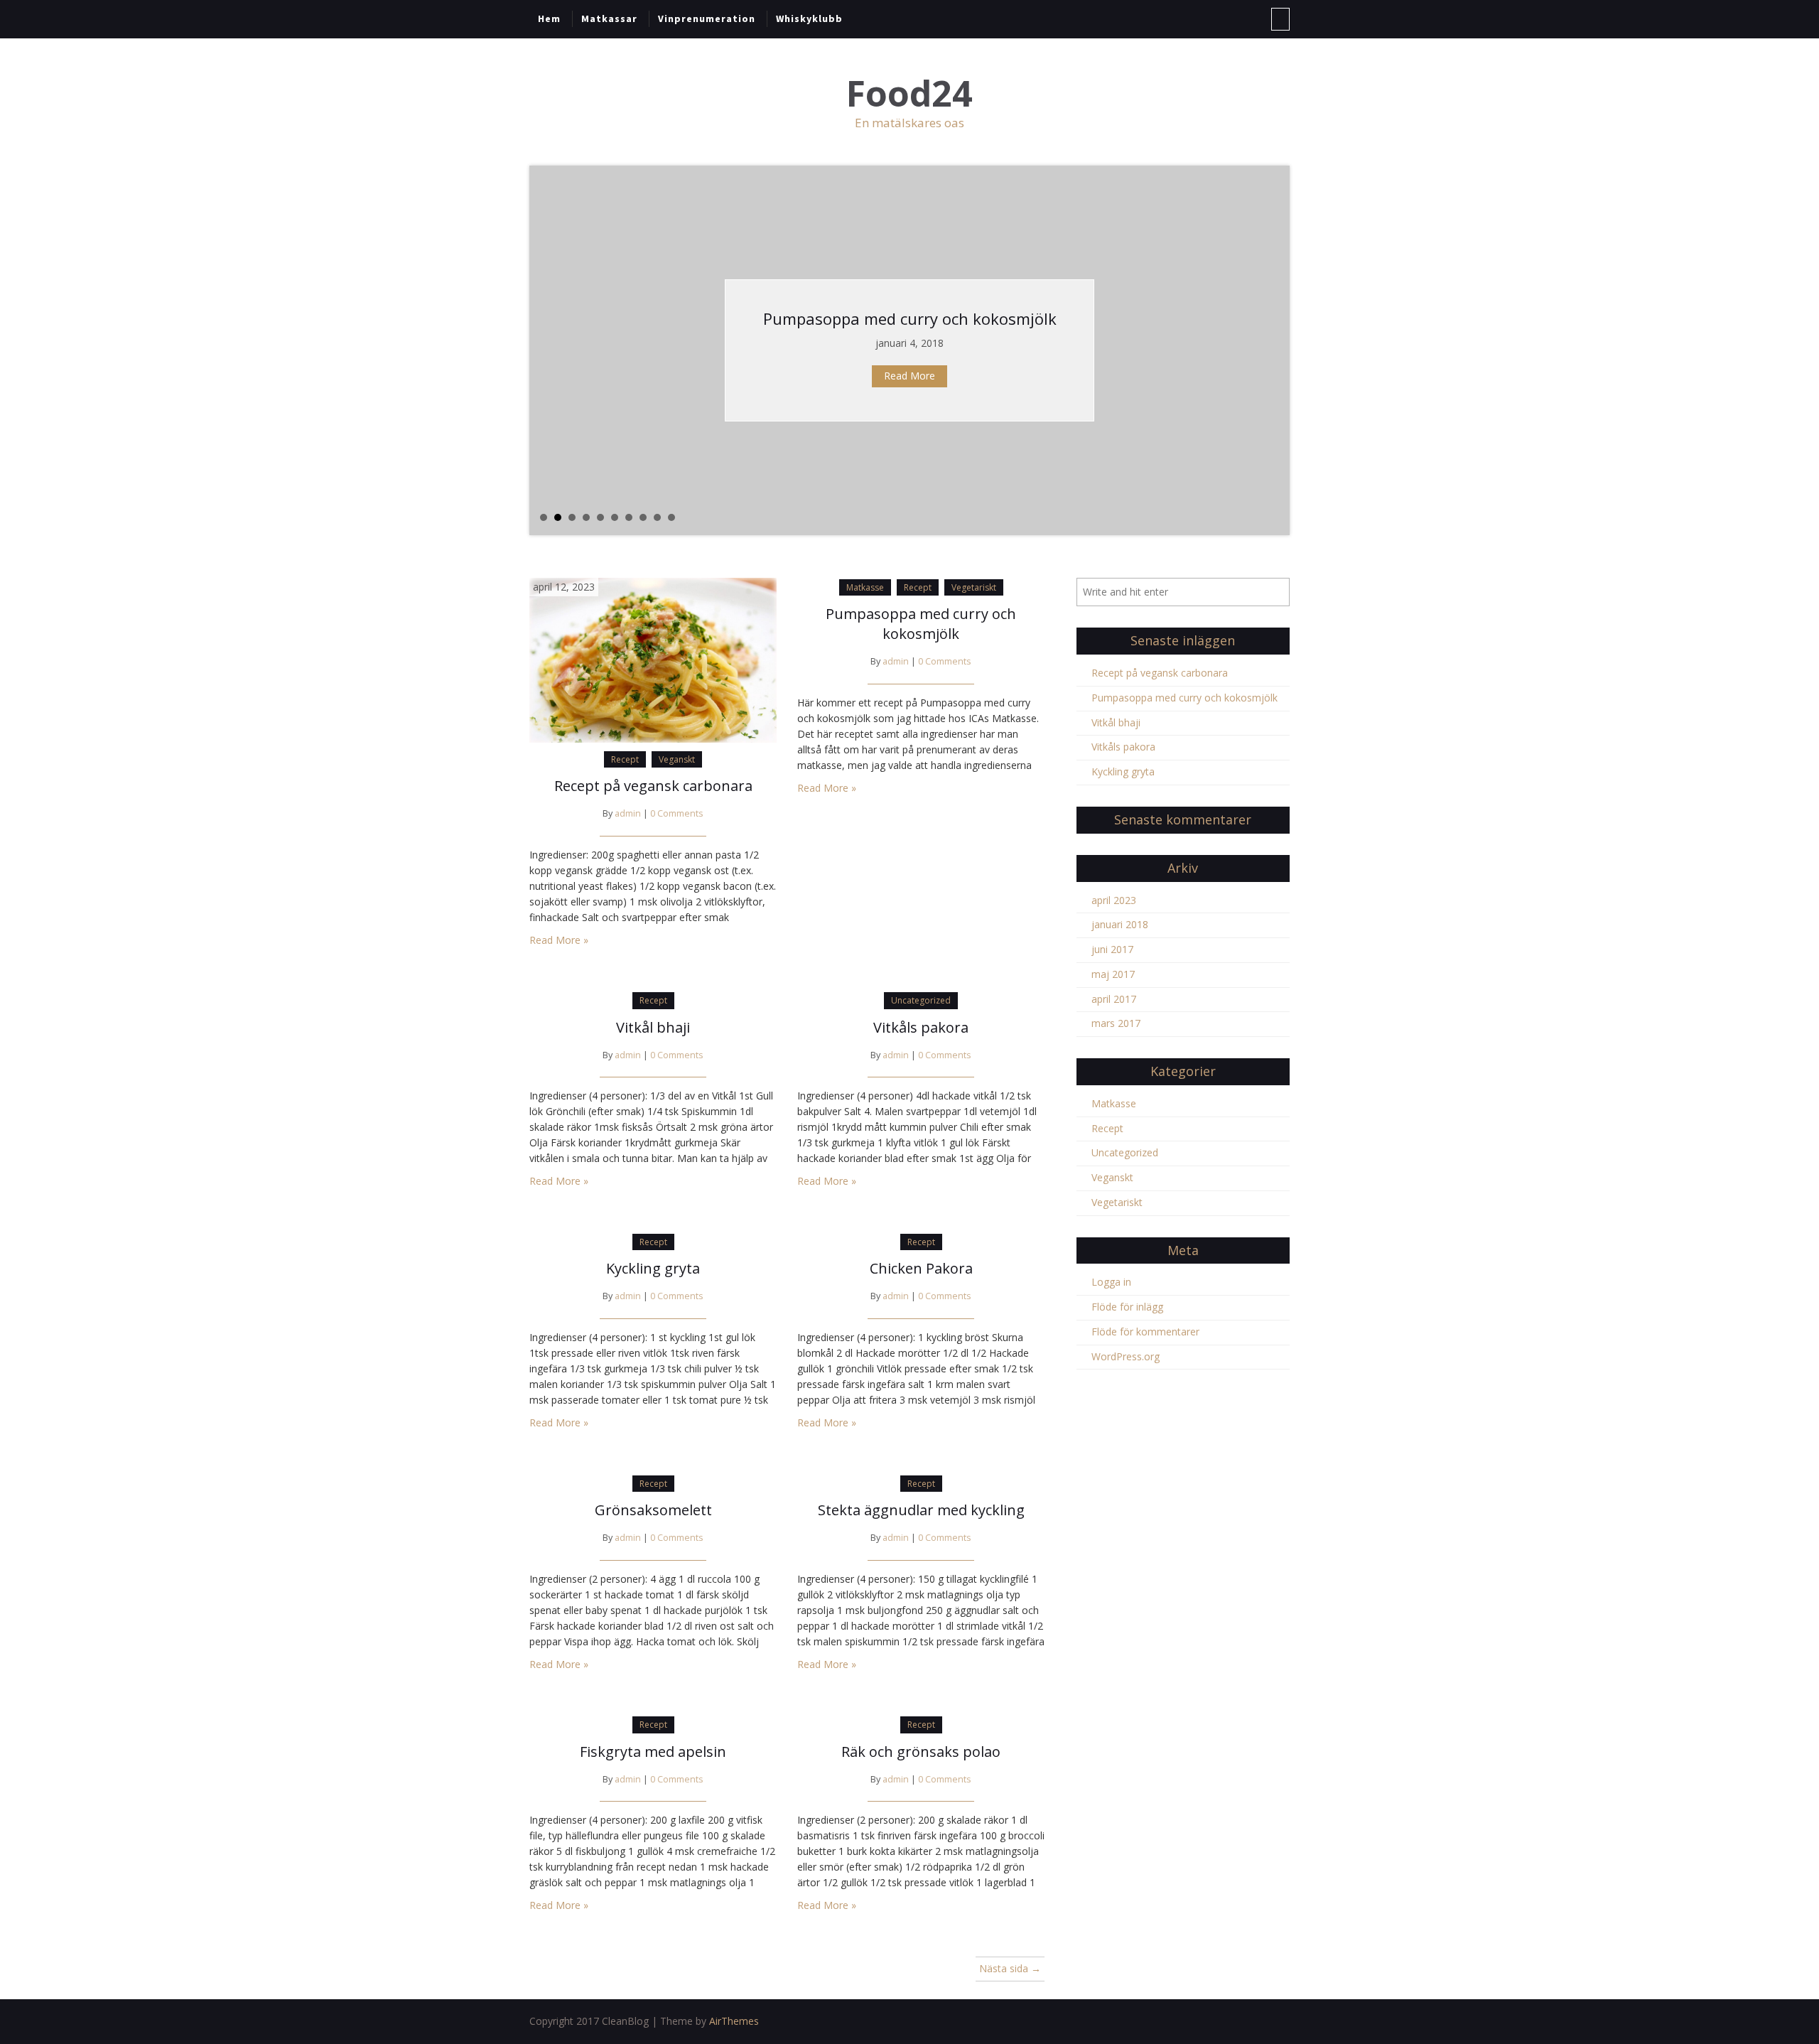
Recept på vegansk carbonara (653, 786)
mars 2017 (1116, 1023)
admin (628, 813)
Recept (625, 759)
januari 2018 (1120, 924)
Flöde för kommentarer (1145, 1332)
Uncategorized (921, 1000)
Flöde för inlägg (1127, 1307)
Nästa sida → (1010, 1968)
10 (671, 517)
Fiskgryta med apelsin (653, 1752)
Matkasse (865, 587)
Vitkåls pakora (921, 1027)
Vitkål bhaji (653, 1027)
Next (1278, 350)
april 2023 (1114, 900)
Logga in (1111, 1282)
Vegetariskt (974, 587)
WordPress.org (1126, 1356)
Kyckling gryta (653, 1268)
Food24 (909, 93)
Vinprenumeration (707, 18)
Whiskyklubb (809, 18)
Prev (541, 350)
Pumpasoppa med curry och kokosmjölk (910, 318)
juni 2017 (1112, 949)
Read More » (559, 940)
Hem (549, 18)
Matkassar (609, 18)
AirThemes (734, 2021)
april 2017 (1114, 999)
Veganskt (677, 759)
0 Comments (677, 813)
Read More (909, 376)
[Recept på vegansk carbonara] (653, 658)
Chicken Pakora (921, 1268)
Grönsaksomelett (653, 1510)
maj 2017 (1113, 974)
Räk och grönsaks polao (921, 1752)
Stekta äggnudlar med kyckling (921, 1510)
